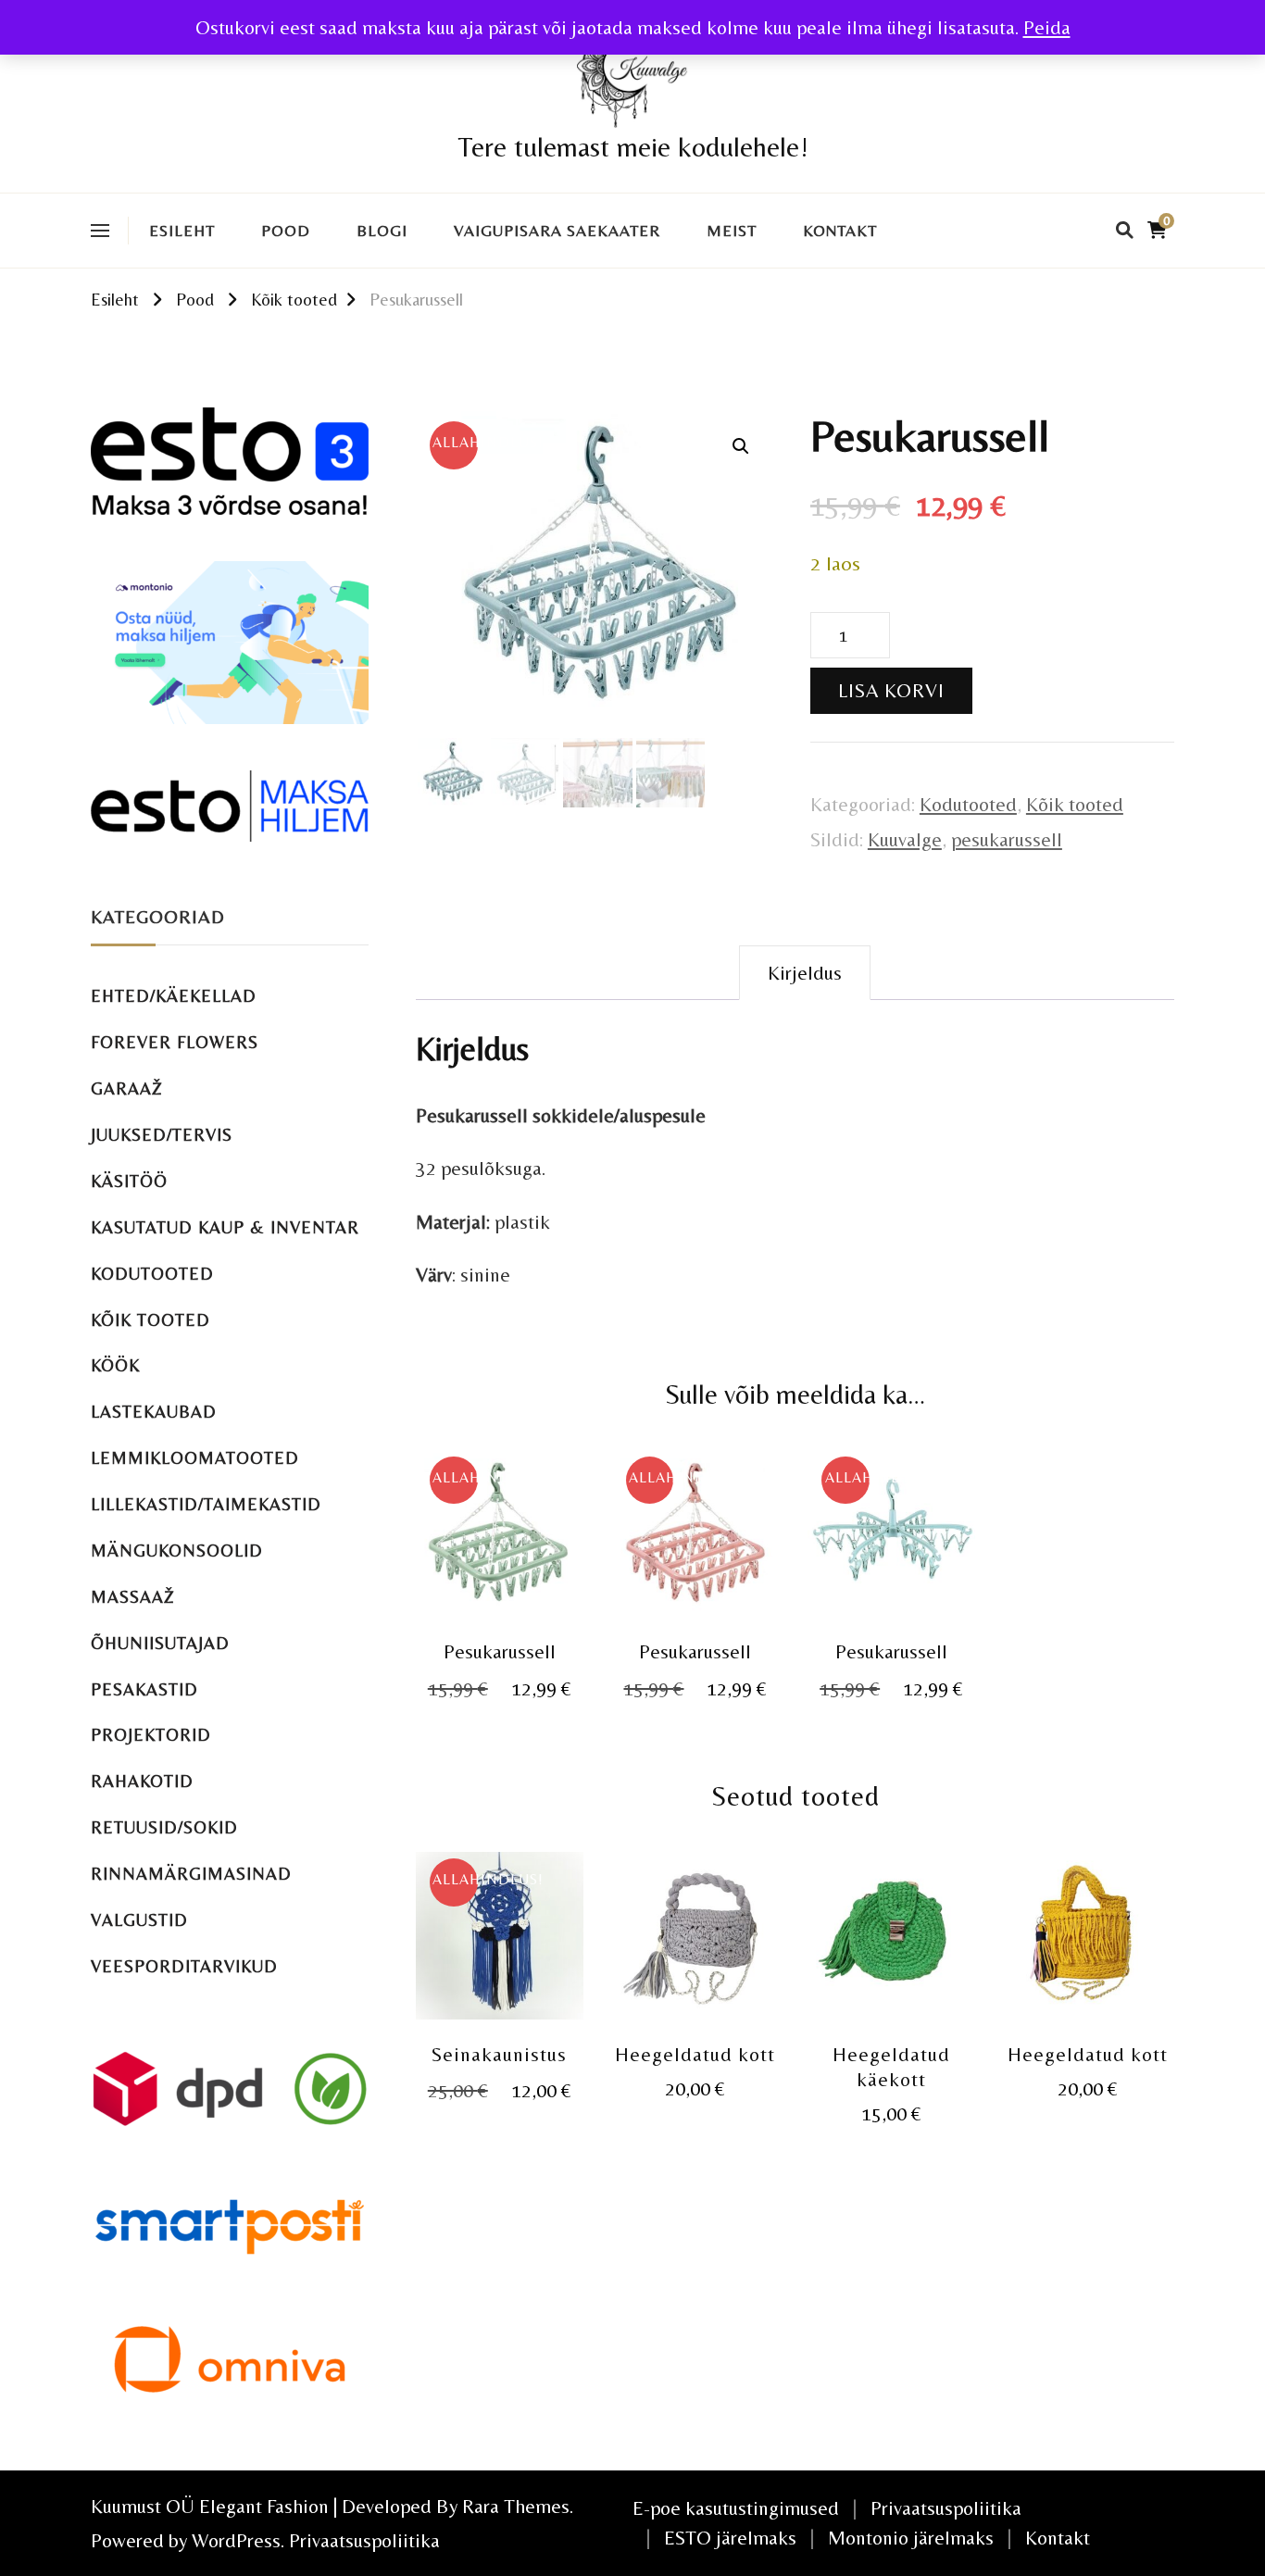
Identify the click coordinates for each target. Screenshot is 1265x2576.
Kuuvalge (905, 839)
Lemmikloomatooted (195, 1458)
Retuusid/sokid (164, 1827)
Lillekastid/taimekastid (206, 1504)
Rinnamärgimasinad (191, 1874)
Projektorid (151, 1735)
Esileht (182, 231)
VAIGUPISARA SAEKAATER (557, 231)
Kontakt (840, 231)
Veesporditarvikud (184, 1966)
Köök (115, 1365)
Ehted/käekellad (174, 996)
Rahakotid (142, 1781)
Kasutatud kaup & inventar (225, 1227)
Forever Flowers (175, 1042)
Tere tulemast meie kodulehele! (633, 147)
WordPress (236, 2540)
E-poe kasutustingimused (736, 2508)
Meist (732, 231)
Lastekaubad (154, 1412)
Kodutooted (968, 804)
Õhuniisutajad (160, 1643)
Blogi (382, 231)
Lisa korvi (891, 690)
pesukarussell (1007, 839)
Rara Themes (516, 2506)
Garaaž (127, 1088)
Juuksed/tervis (162, 1135)
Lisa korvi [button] (500, 1536)
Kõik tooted (1075, 804)
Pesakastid (144, 1689)
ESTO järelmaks (730, 2538)
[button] (741, 446)
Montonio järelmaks (911, 2538)
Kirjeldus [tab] (805, 973)
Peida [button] (1047, 27)
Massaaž (133, 1597)
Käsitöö (129, 1181)
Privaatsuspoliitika (364, 2540)
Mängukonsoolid (177, 1551)
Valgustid (139, 1920)
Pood (286, 231)
